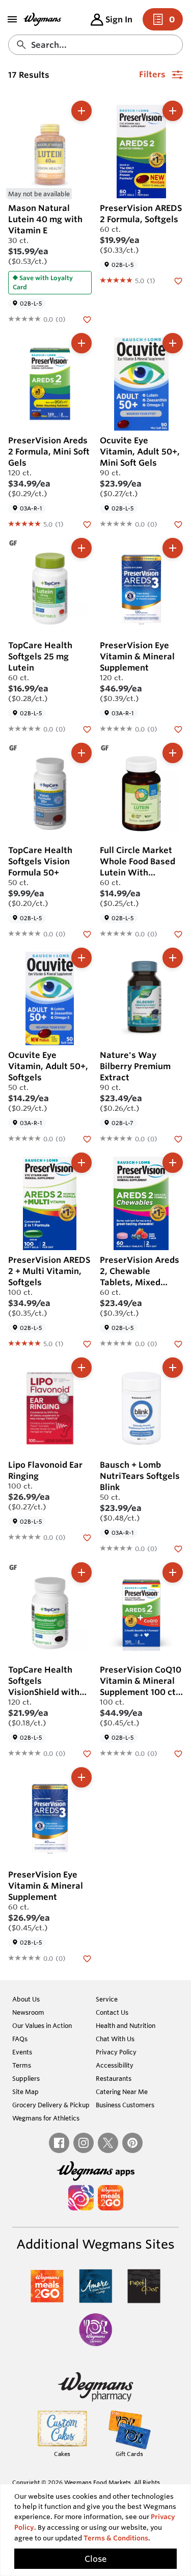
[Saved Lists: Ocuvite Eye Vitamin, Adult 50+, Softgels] (87, 1138)
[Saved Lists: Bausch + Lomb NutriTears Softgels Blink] (178, 1548)
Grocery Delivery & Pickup (51, 2105)
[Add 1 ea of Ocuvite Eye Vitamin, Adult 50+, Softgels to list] (81, 958)
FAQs (20, 2039)
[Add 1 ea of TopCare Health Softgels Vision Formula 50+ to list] (81, 753)
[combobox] (95, 45)
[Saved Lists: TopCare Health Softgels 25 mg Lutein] (87, 729)
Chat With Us (115, 2039)
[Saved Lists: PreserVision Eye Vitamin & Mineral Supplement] (178, 729)
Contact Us (112, 2012)
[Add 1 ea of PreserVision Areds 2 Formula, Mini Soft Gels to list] (81, 343)
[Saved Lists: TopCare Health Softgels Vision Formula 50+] (87, 933)
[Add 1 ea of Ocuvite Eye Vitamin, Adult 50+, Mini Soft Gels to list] (173, 343)
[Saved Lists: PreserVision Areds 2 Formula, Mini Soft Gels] (87, 524)
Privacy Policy (116, 2052)
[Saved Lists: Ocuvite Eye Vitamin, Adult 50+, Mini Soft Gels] (178, 524)
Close (95, 2559)
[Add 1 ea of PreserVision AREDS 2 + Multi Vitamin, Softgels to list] (81, 1163)
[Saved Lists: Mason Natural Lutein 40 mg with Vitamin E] (87, 319)
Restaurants (114, 2078)
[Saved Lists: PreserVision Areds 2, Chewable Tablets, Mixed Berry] (178, 1343)
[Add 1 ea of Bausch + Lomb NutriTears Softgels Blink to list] (173, 1368)
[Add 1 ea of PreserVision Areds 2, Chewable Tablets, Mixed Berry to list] (173, 1163)
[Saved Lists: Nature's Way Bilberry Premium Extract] (178, 1138)
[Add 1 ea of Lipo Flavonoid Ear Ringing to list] (81, 1368)
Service (107, 1999)
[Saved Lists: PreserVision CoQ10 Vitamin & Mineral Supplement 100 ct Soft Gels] (178, 1753)
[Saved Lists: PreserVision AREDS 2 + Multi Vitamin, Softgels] (87, 1343)
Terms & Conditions (116, 2538)
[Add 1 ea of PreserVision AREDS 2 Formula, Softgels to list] (173, 111)
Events (22, 2052)
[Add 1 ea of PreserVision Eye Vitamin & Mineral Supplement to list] (173, 548)
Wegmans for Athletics (46, 2118)
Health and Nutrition (126, 2025)
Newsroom (28, 2012)
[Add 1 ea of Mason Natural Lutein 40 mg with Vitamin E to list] (81, 111)
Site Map (25, 2092)
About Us (26, 1999)
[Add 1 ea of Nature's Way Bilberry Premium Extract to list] (173, 958)
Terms (22, 2065)
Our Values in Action (42, 2025)
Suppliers (26, 2078)
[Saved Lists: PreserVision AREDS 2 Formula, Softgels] (178, 280)
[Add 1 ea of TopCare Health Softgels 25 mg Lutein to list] (81, 548)
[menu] (12, 19)
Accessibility (115, 2065)
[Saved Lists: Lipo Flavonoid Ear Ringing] (87, 1537)
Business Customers (125, 2105)
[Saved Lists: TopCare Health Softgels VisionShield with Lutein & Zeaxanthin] (87, 1753)
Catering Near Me (122, 2092)
